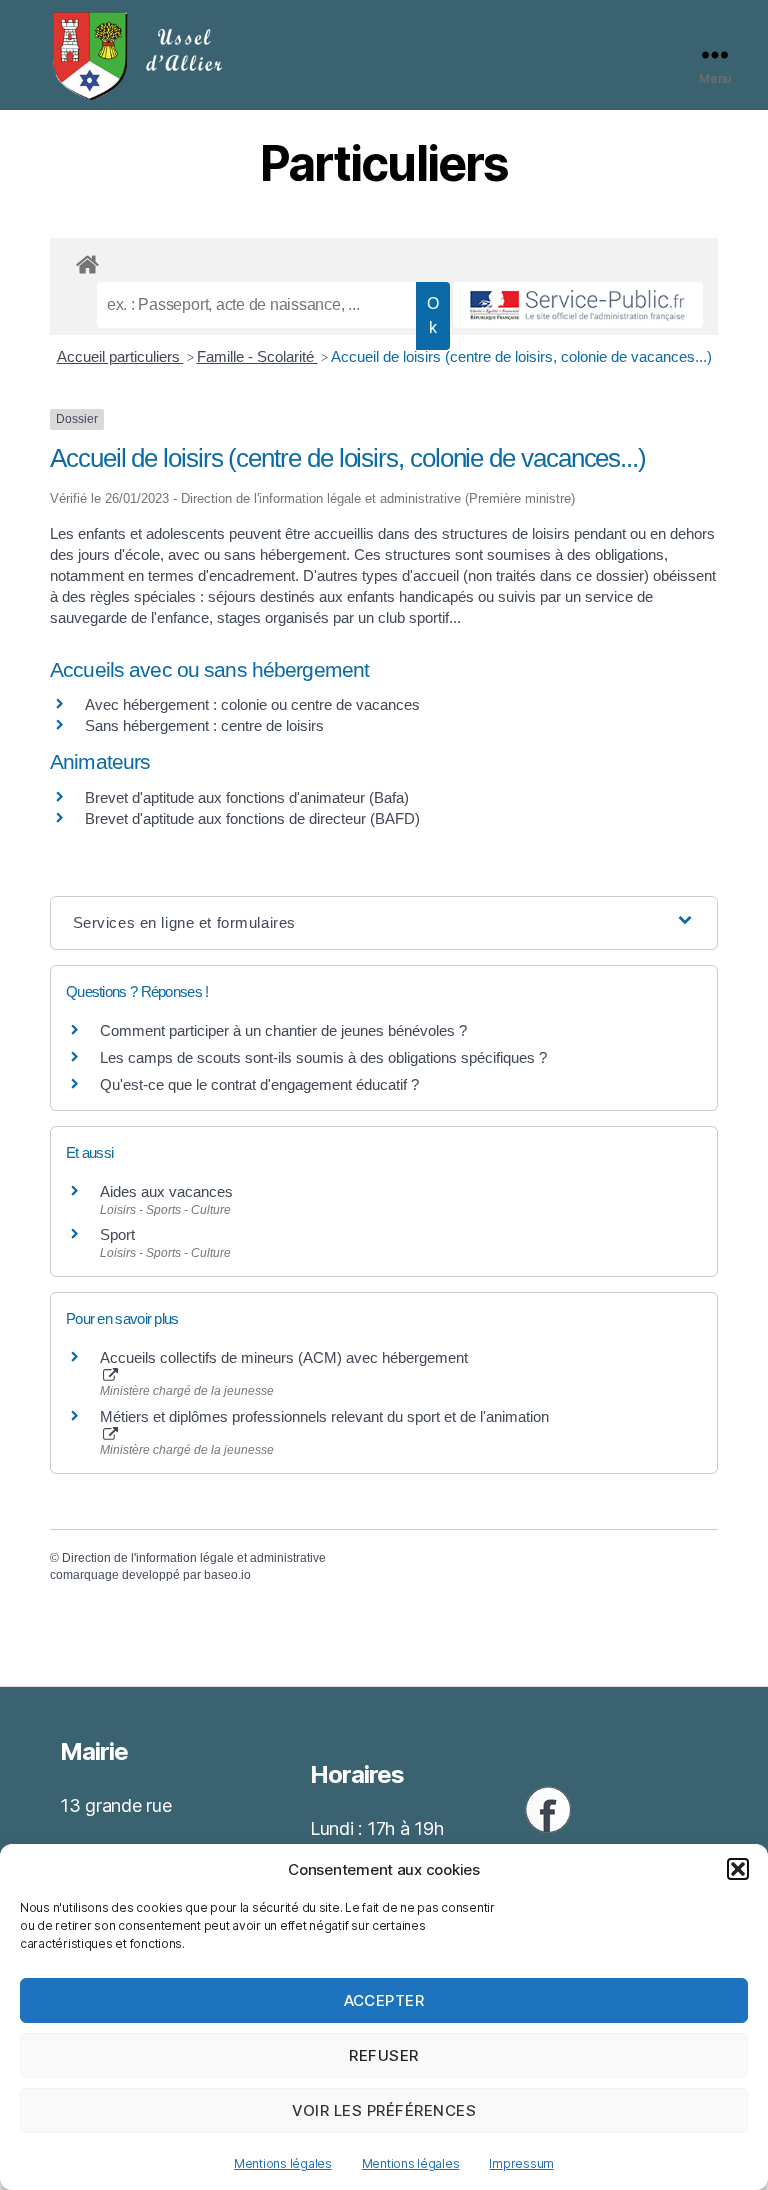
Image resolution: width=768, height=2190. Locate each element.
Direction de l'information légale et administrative (194, 1558)
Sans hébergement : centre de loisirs (204, 725)
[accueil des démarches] (384, 261)
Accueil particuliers (120, 356)
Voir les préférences (384, 2110)
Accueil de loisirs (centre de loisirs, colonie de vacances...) (521, 356)
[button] (738, 1869)
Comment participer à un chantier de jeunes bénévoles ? (283, 1030)
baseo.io (227, 1575)
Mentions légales (283, 2163)
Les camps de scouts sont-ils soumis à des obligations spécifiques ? (323, 1057)
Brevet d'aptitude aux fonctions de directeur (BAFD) (252, 818)
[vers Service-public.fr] (578, 305)
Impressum (521, 2163)
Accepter (384, 2000)
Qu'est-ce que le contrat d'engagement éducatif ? (259, 1084)
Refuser (384, 2055)
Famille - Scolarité (257, 356)
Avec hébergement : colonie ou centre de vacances (252, 704)
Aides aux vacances (166, 1191)
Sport (117, 1234)
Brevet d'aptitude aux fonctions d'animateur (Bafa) (247, 797)
